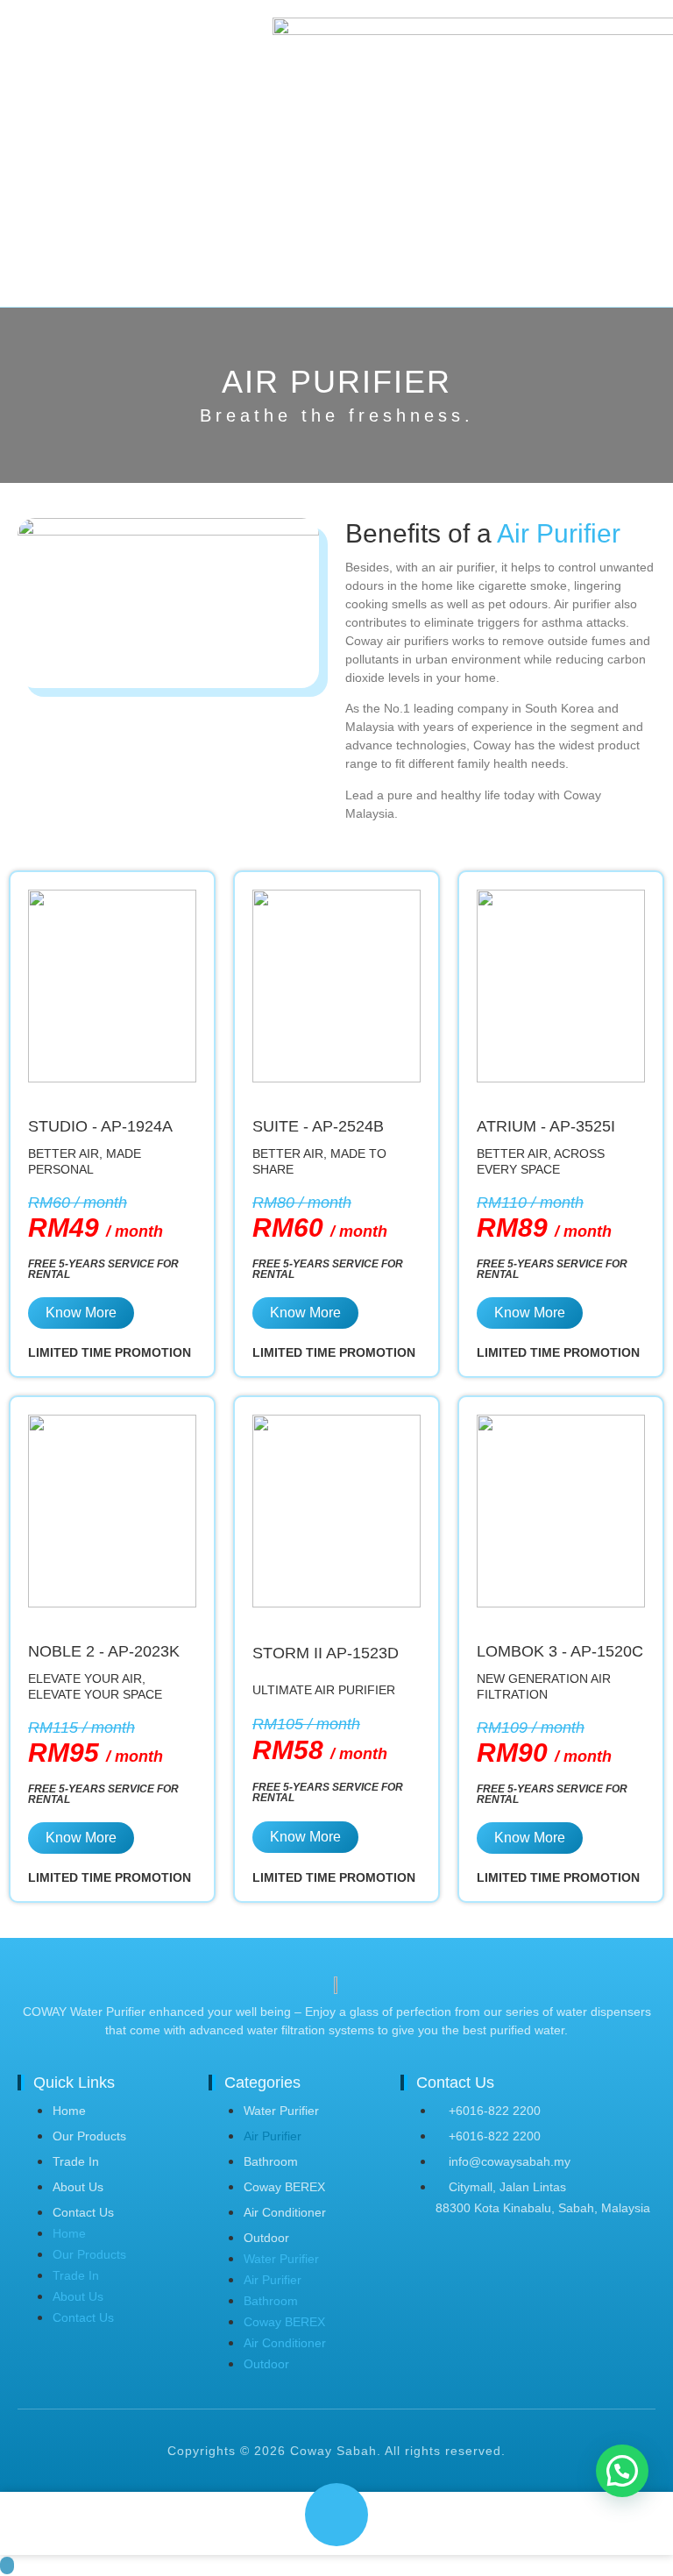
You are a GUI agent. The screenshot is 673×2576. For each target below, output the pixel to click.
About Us (78, 2187)
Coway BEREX (284, 2187)
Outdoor (266, 2238)
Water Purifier (281, 2111)
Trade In (76, 2161)
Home (69, 2111)
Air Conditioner (285, 2212)
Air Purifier (273, 2136)
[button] (622, 2471)
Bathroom (271, 2161)
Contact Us (83, 2212)
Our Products (89, 2136)
